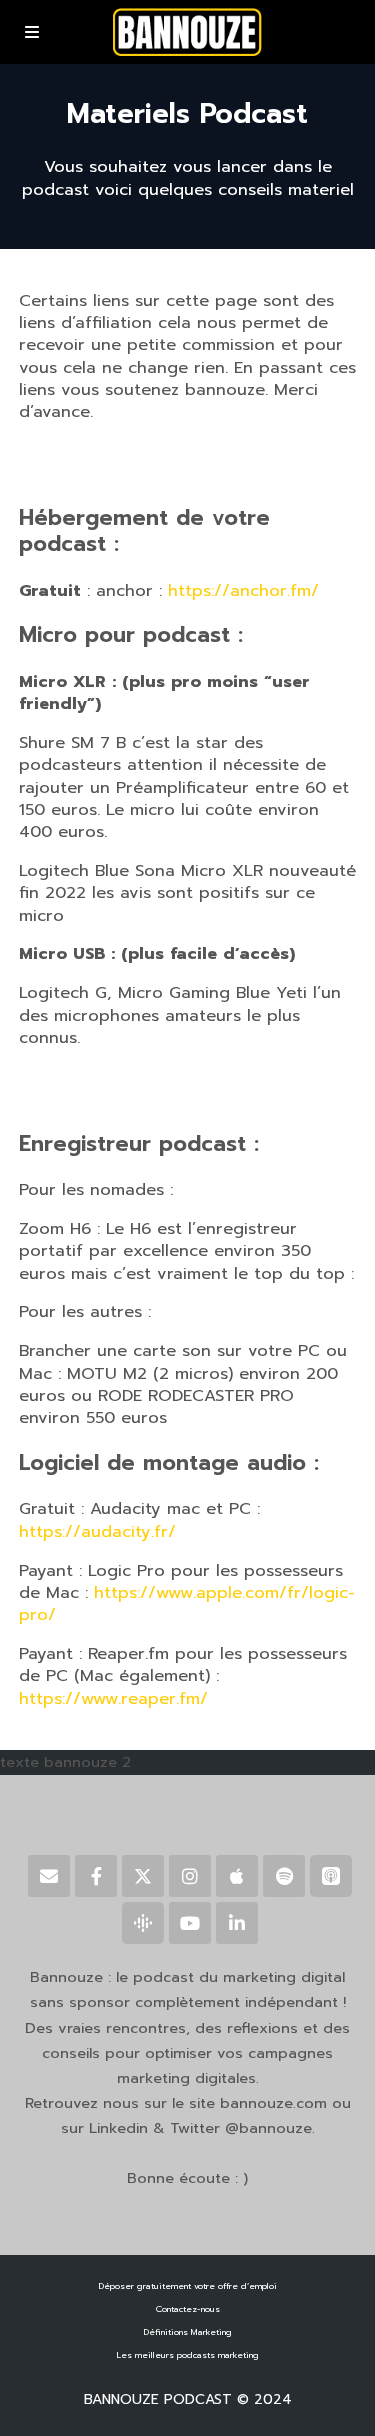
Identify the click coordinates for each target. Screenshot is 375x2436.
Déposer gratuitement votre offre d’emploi (188, 2286)
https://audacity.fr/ (97, 1531)
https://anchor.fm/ (243, 590)
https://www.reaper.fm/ (113, 1698)
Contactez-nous (188, 2309)
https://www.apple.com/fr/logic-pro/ (187, 1603)
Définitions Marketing (188, 2332)
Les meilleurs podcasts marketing (188, 2355)
